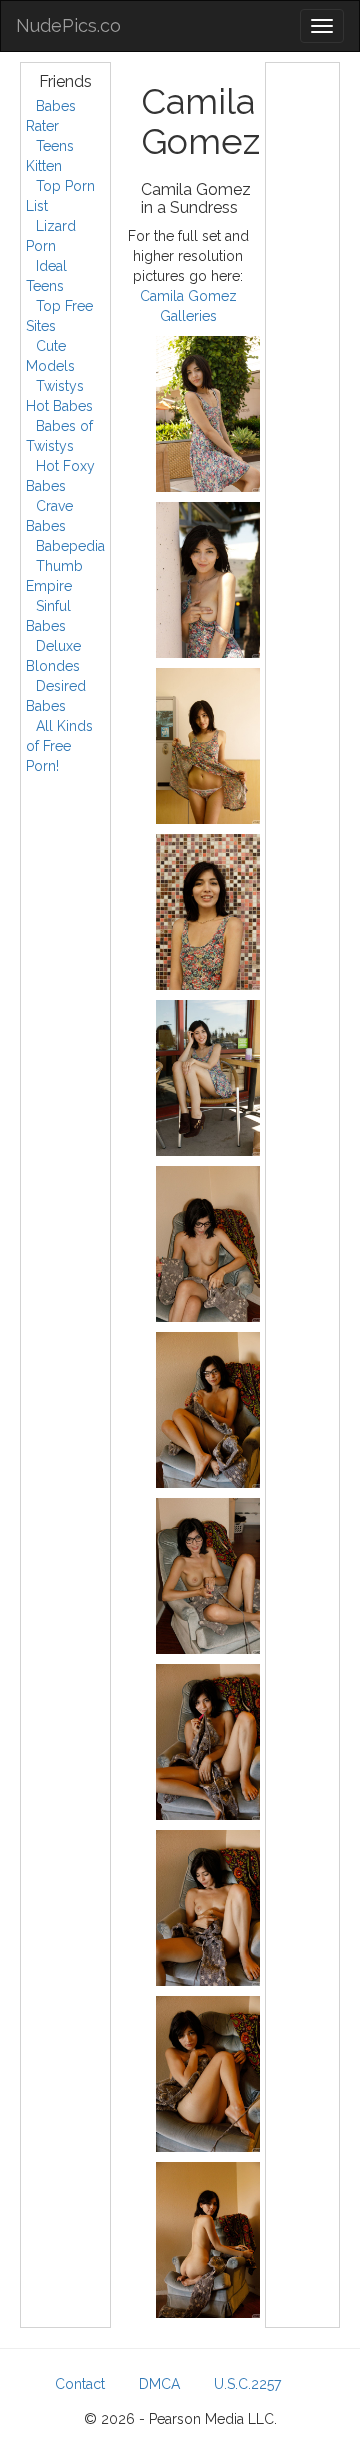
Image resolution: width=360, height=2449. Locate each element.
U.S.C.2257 (247, 2384)
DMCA (159, 2384)
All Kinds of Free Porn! (59, 746)
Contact (80, 2384)
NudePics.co (68, 25)
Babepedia (70, 546)
